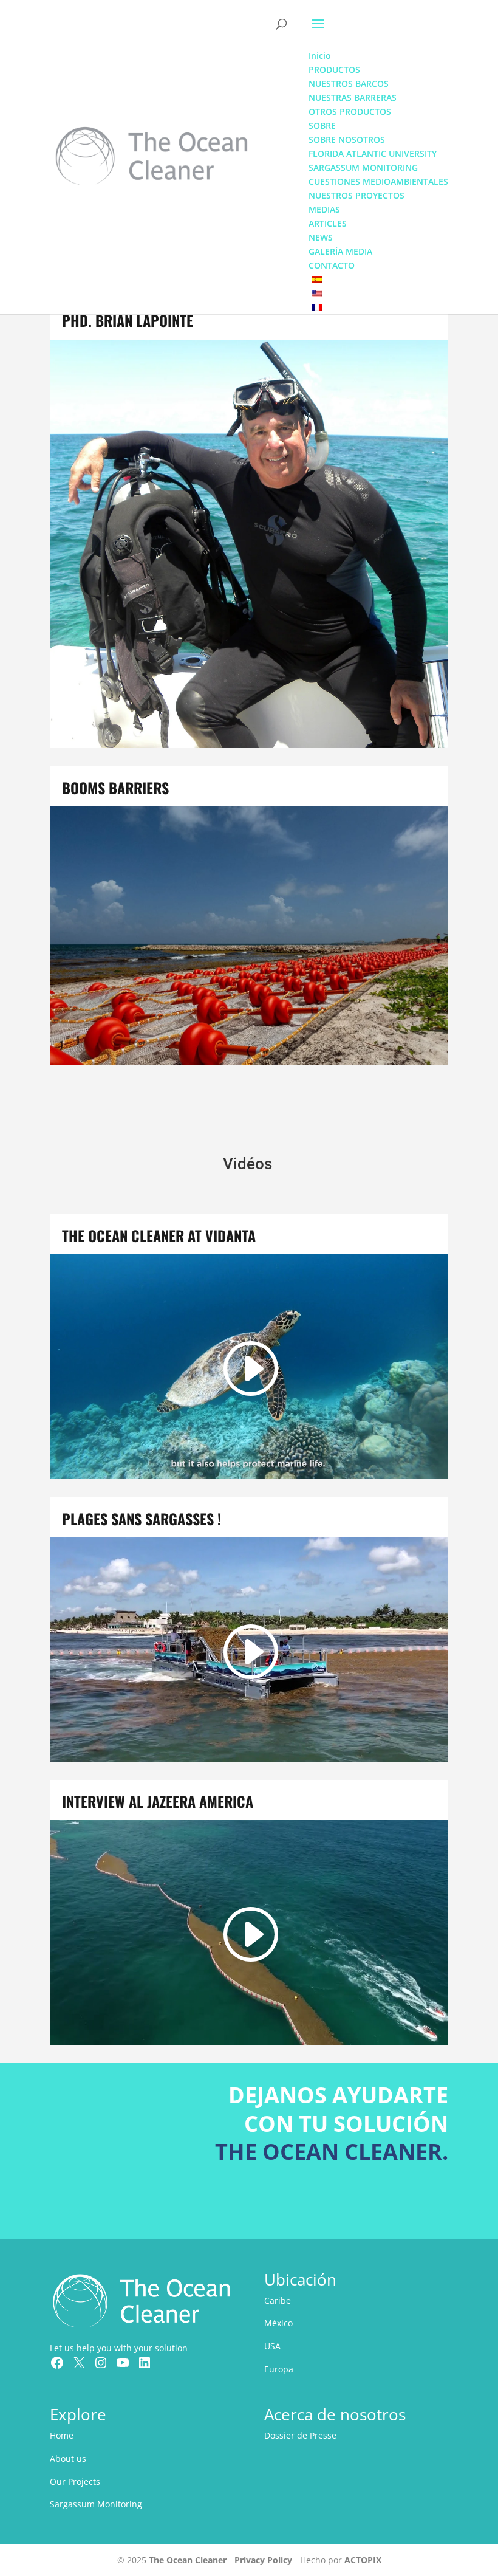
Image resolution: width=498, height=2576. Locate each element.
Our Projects (75, 2482)
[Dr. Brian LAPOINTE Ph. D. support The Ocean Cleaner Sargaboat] (249, 745)
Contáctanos (386, 2206)
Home (62, 2435)
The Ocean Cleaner (188, 2560)
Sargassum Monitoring (96, 2504)
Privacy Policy (263, 2560)
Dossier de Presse (300, 2435)
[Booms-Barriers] (249, 1061)
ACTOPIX (363, 2560)
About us (68, 2458)
